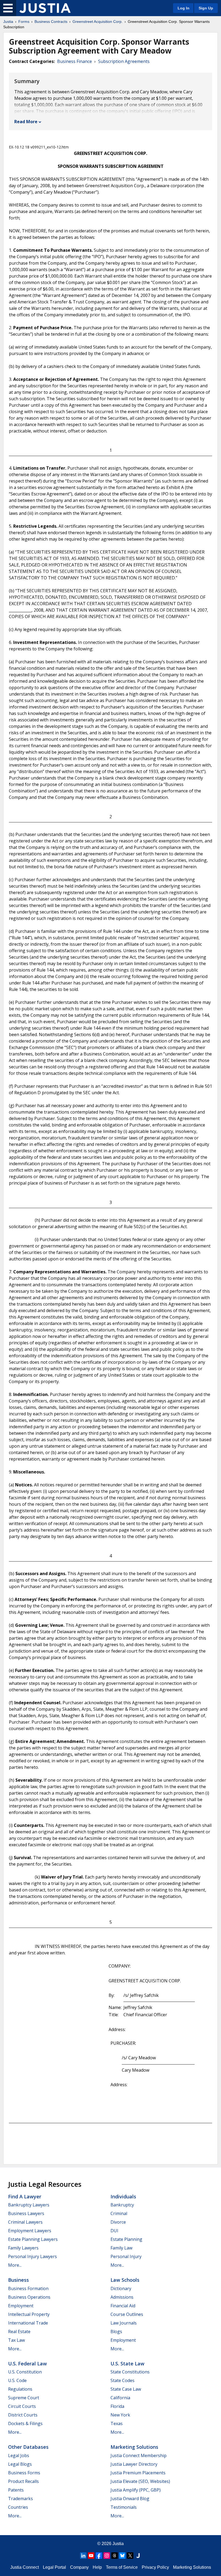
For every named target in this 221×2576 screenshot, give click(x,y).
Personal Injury (126, 2256)
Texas (117, 2423)
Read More (26, 122)
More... (15, 2265)
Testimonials (124, 2507)
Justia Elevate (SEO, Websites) (140, 2481)
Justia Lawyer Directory (134, 2464)
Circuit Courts (22, 2406)
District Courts (23, 2415)
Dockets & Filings (25, 2423)
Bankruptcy (122, 2205)
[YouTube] (91, 2556)
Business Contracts (51, 22)
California (120, 2398)
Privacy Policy (155, 2567)
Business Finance (75, 61)
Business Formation (28, 2288)
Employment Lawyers (30, 2231)
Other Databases (28, 2447)
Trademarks (20, 2499)
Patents (16, 2490)
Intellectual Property (29, 2314)
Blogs (116, 2331)
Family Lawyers (23, 2248)
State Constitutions (130, 2372)
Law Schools (125, 2280)
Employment (21, 2306)
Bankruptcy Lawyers (29, 2205)
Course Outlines (127, 2314)
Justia (8, 22)
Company (79, 2567)
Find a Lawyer (25, 2196)
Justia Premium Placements (138, 2473)
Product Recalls (23, 2481)
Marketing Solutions (134, 2447)
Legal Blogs (20, 2464)
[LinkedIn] (83, 2556)
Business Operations (29, 2297)
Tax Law (16, 2340)
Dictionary (121, 2288)
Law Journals (124, 2323)
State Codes (122, 2380)
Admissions (122, 2297)
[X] (130, 2556)
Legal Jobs (19, 2455)
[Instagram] (107, 2556)
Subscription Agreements (124, 61)
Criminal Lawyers (25, 2222)
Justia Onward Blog (130, 2499)
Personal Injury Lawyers (32, 2256)
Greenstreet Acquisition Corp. (98, 22)
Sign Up (206, 8)
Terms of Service (122, 2567)
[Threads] (115, 2556)
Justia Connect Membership (139, 2455)
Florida (117, 2406)
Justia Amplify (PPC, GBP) (136, 2490)
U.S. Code (17, 2380)
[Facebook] (99, 2556)
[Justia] (45, 8)
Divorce (118, 2222)
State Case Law (126, 2389)
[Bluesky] (122, 2556)
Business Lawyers (26, 2213)
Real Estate (19, 2331)
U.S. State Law (127, 2364)
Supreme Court (24, 2398)
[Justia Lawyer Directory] (138, 2556)
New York (120, 2415)
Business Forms (24, 2473)
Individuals (123, 2196)
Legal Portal (54, 2567)
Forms (24, 22)
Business (18, 2280)
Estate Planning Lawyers (33, 2239)
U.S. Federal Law (27, 2364)
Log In (184, 8)
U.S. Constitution (25, 2372)
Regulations (20, 2389)
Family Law (121, 2248)
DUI (114, 2231)
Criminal (119, 2213)
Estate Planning (126, 2239)
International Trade (28, 2323)
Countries (18, 2507)
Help (97, 2567)
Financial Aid (123, 2306)
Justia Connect (25, 2567)
